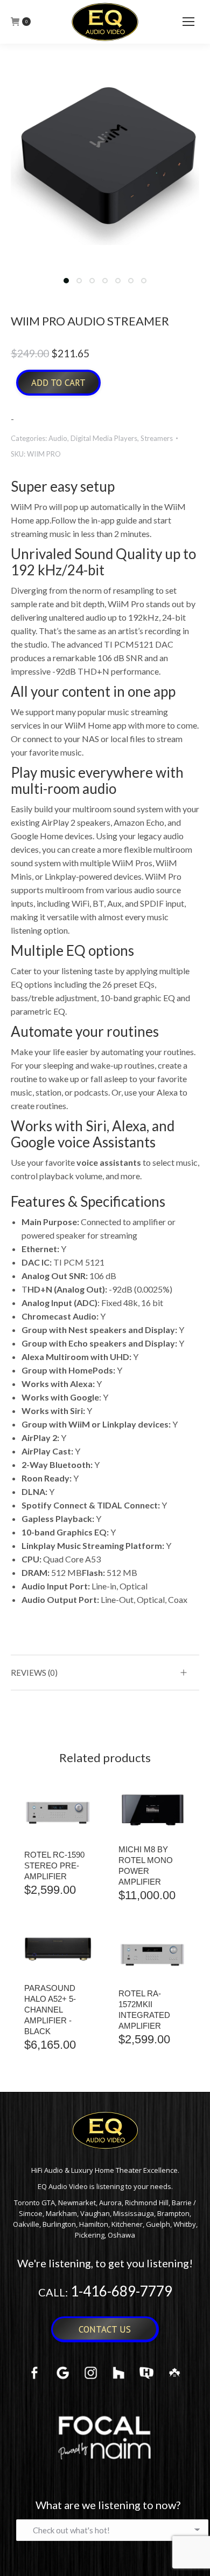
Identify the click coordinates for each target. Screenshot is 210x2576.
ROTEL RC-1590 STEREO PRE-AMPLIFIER (54, 1865)
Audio (58, 438)
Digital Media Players (104, 438)
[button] (66, 281)
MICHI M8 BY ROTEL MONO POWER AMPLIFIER (146, 1865)
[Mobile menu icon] (188, 22)
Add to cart (58, 383)
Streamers (157, 438)
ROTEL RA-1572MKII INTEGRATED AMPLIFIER (144, 2010)
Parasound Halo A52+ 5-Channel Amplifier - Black (50, 2010)
